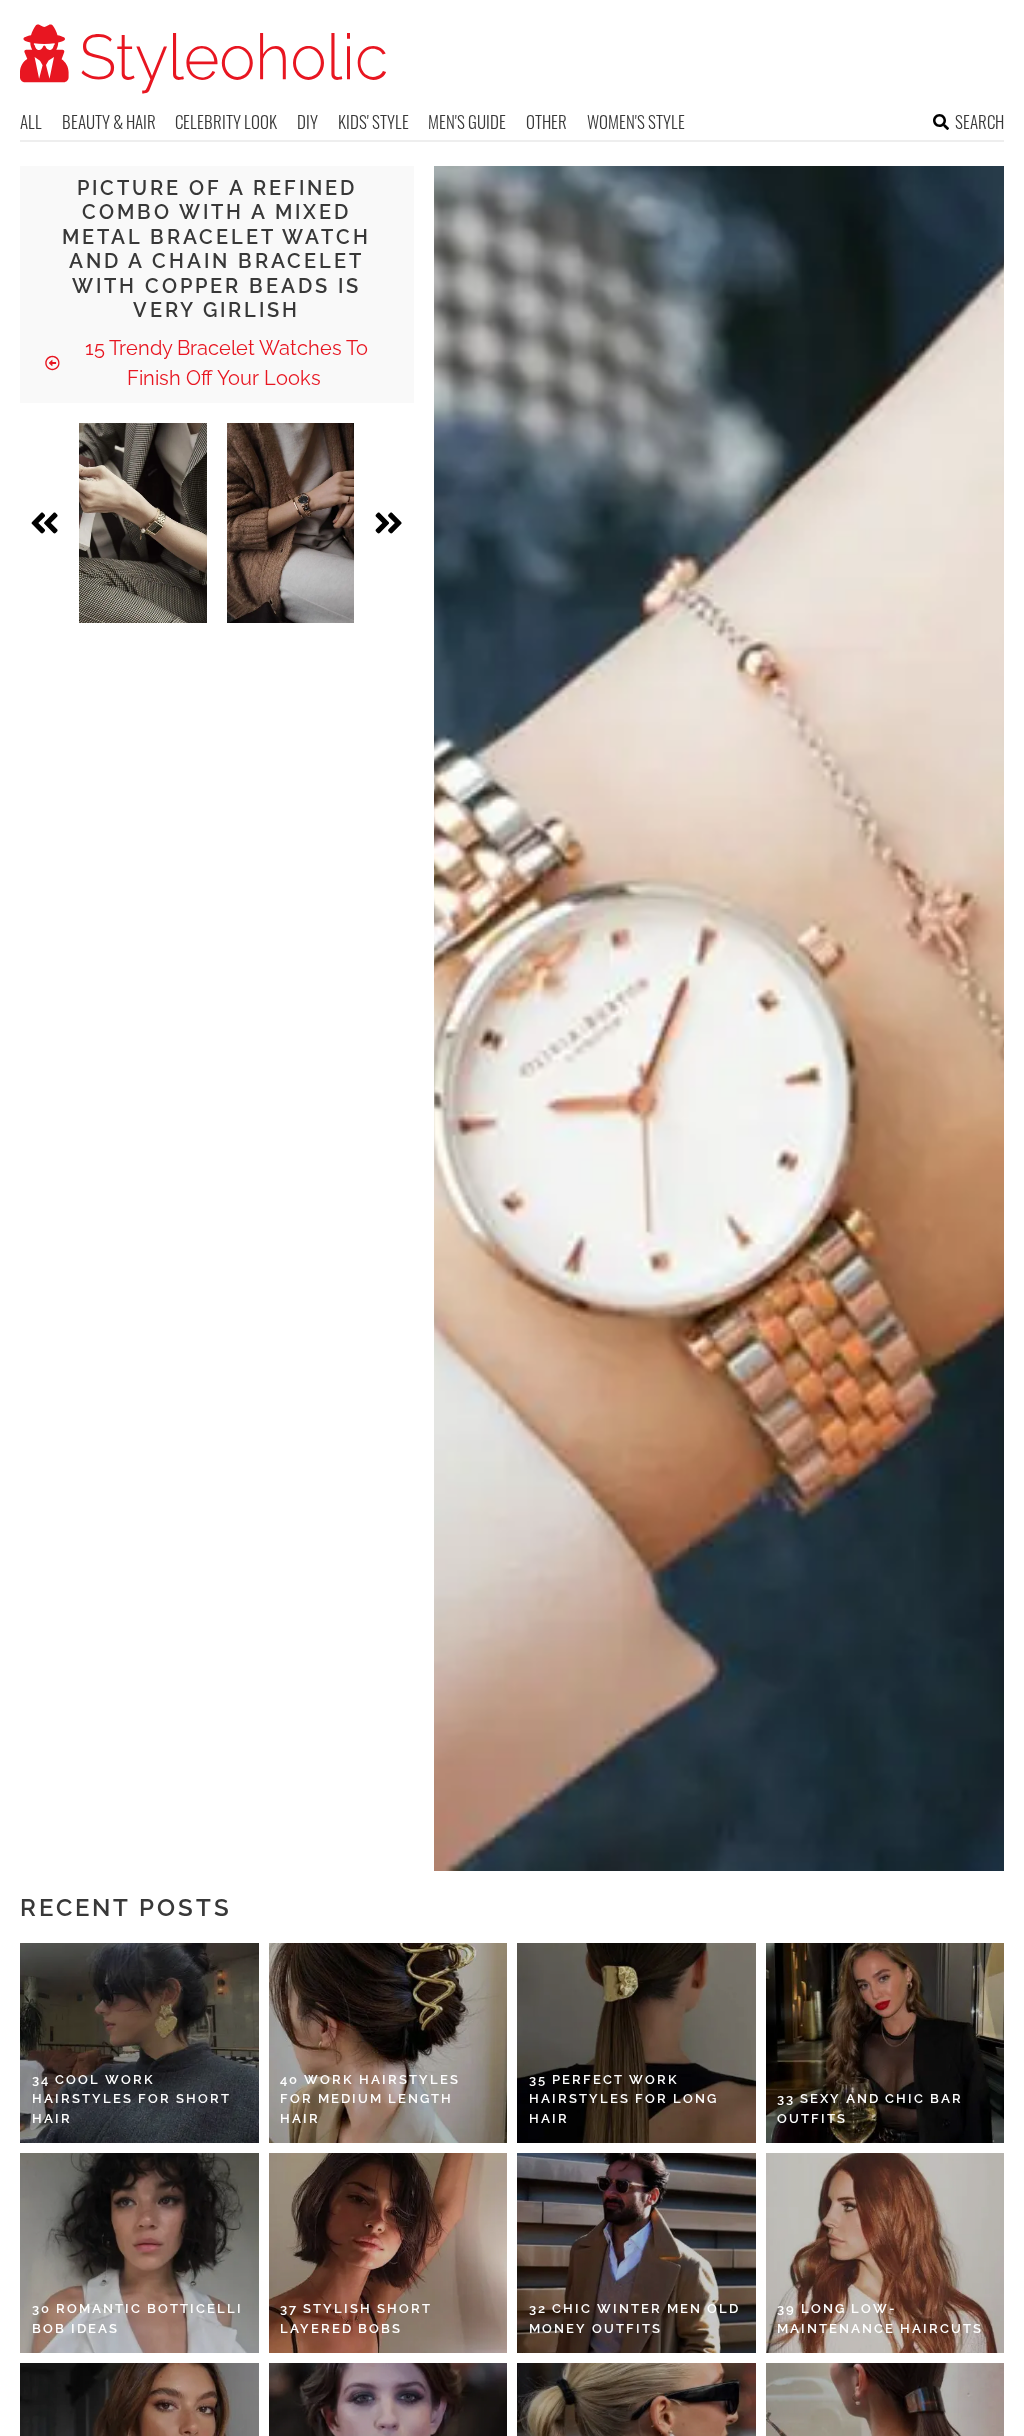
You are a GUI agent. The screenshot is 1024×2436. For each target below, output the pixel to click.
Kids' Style (373, 121)
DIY (307, 121)
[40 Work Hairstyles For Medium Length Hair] (388, 2043)
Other (546, 121)
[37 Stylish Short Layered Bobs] (388, 2253)
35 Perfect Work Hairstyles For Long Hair (623, 2099)
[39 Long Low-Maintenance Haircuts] (885, 2253)
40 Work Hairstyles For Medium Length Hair (370, 2099)
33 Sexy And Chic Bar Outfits (870, 2108)
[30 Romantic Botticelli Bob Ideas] (139, 2253)
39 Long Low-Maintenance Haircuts (880, 2318)
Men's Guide (467, 121)
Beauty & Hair (109, 121)
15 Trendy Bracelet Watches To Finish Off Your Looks (224, 363)
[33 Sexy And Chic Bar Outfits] (885, 2043)
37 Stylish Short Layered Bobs (356, 2318)
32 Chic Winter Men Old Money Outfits (634, 2318)
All (31, 121)
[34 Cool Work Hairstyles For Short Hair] (139, 2043)
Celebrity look (226, 121)
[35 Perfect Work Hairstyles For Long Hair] (636, 2043)
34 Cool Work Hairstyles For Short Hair (131, 2099)
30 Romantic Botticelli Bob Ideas (137, 2318)
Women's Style (636, 121)
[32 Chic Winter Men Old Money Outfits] (636, 2253)
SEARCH (979, 121)
